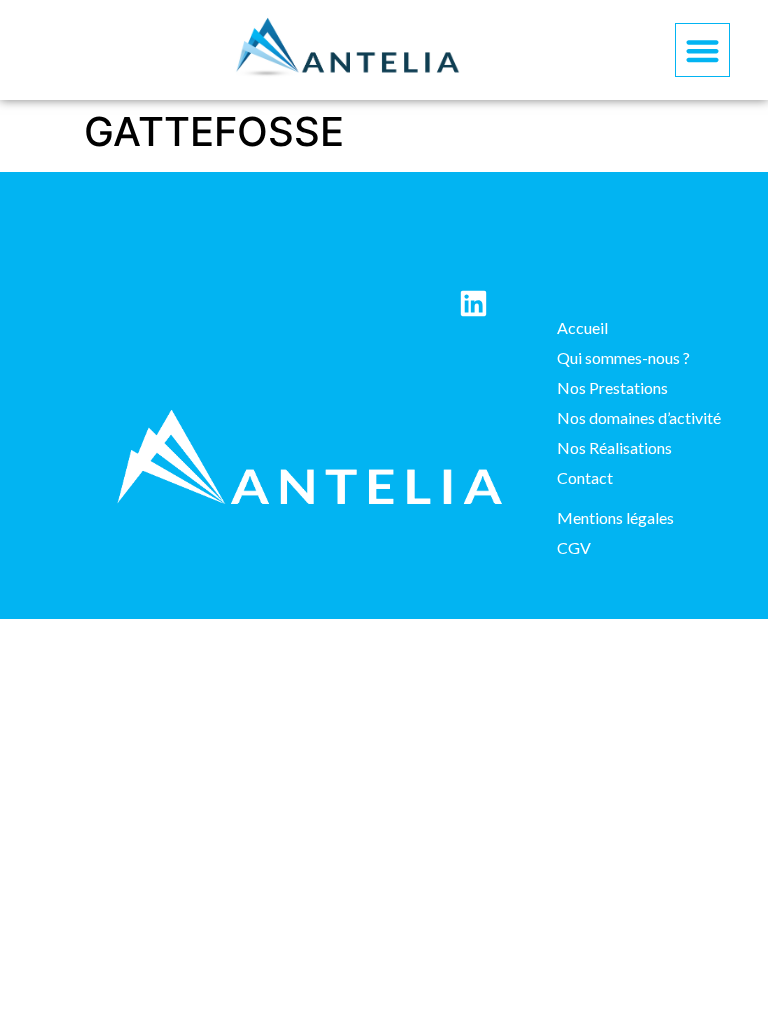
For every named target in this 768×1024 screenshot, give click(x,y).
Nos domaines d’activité (639, 417)
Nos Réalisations (614, 447)
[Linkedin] (473, 303)
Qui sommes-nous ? (623, 357)
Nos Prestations (612, 387)
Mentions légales (615, 517)
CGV (574, 547)
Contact (585, 477)
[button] (702, 50)
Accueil (582, 327)
